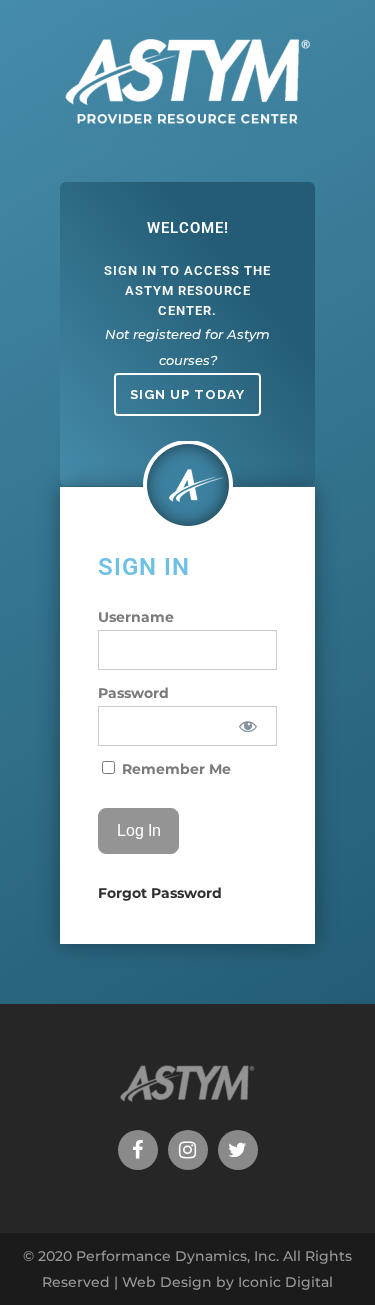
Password (133, 693)
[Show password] (247, 726)
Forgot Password (160, 893)
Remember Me (174, 769)
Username (136, 617)
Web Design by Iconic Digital (227, 1282)
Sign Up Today (187, 394)
